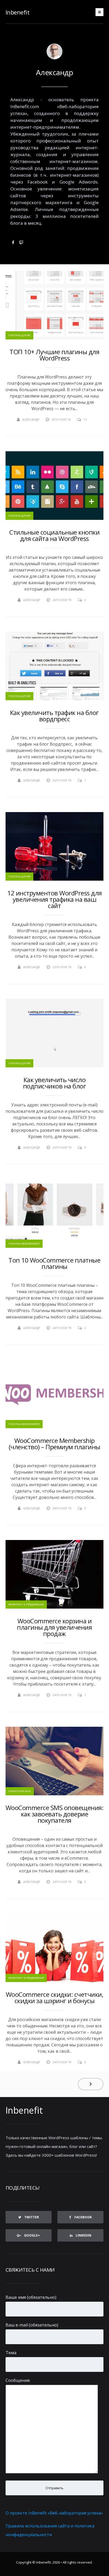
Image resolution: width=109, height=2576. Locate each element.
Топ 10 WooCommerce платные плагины (54, 1263)
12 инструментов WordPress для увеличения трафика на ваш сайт (54, 899)
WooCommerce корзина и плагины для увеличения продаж (54, 1627)
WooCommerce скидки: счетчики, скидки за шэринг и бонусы (55, 1998)
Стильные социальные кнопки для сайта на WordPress (54, 535)
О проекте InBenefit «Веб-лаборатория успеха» (54, 2513)
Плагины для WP (19, 335)
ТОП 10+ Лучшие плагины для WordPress (54, 355)
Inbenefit (18, 12)
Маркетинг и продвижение (26, 1604)
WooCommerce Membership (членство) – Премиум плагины (54, 1444)
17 (85, 419)
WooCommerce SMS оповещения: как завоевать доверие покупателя (55, 1814)
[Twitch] (21, 242)
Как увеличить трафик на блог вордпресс (54, 716)
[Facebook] (13, 242)
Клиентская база (20, 1791)
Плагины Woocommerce (24, 1244)
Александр (55, 72)
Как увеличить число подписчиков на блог (55, 1083)
